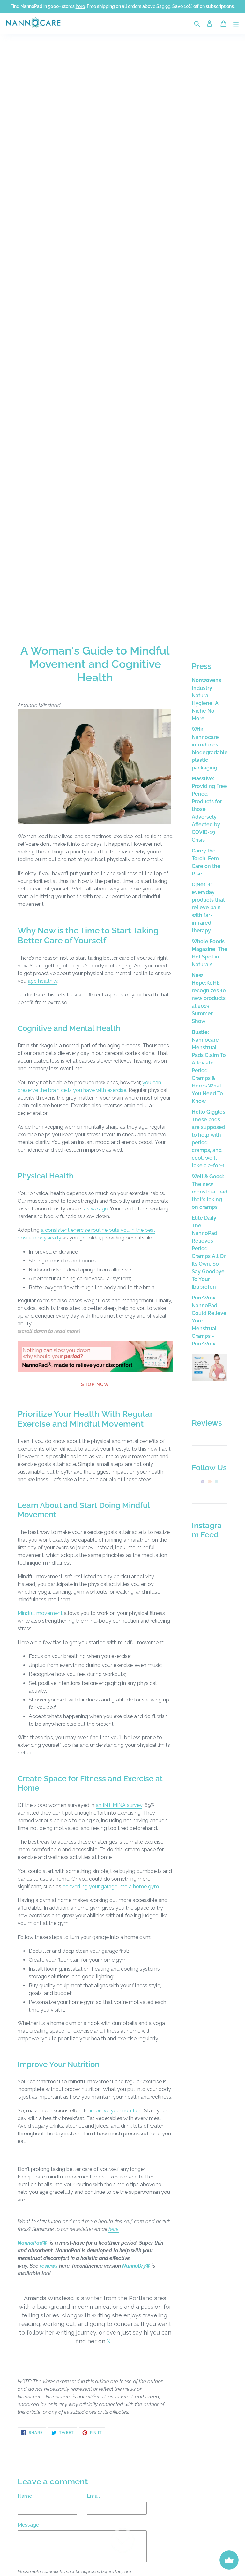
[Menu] (236, 23)
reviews (49, 2266)
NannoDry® (137, 2266)
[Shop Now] (210, 1379)
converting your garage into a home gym (111, 1887)
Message (28, 2525)
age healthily (43, 981)
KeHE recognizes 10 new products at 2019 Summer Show (209, 998)
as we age (96, 1209)
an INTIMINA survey (119, 1805)
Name (25, 2496)
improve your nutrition (116, 2111)
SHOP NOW (95, 1384)
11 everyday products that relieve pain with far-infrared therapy (208, 908)
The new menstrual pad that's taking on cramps (210, 1192)
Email (93, 2496)
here (114, 2229)
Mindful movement (40, 1613)
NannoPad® (33, 2243)
